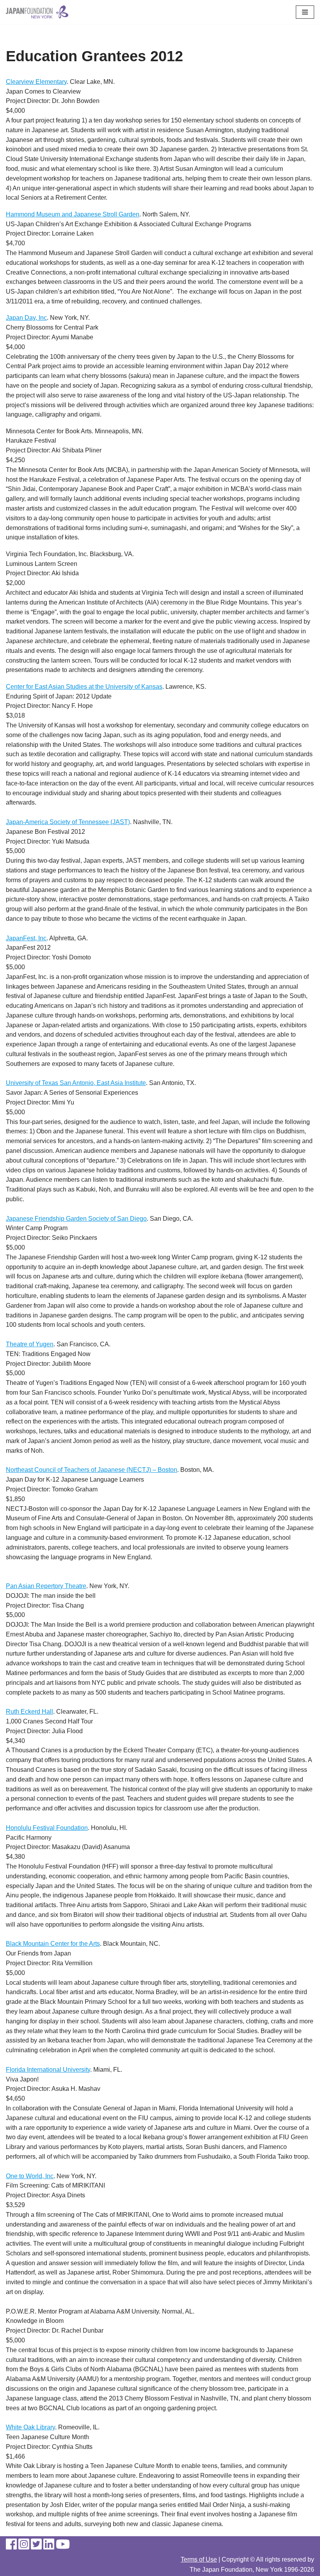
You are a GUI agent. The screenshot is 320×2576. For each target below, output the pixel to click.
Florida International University (48, 2070)
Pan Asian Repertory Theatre (46, 1586)
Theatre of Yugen (30, 1344)
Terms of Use (199, 2559)
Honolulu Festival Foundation (47, 1828)
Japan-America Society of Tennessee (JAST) (68, 822)
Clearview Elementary (36, 82)
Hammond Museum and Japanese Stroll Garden (73, 214)
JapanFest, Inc (26, 938)
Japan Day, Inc (26, 318)
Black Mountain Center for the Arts (53, 1944)
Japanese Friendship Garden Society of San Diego (76, 1219)
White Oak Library (30, 2427)
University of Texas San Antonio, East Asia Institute (76, 1083)
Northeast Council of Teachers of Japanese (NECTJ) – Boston (92, 1470)
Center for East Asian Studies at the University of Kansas (84, 687)
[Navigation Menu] (305, 12)
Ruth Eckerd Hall (29, 1712)
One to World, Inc (30, 2176)
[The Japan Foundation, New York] (37, 12)
